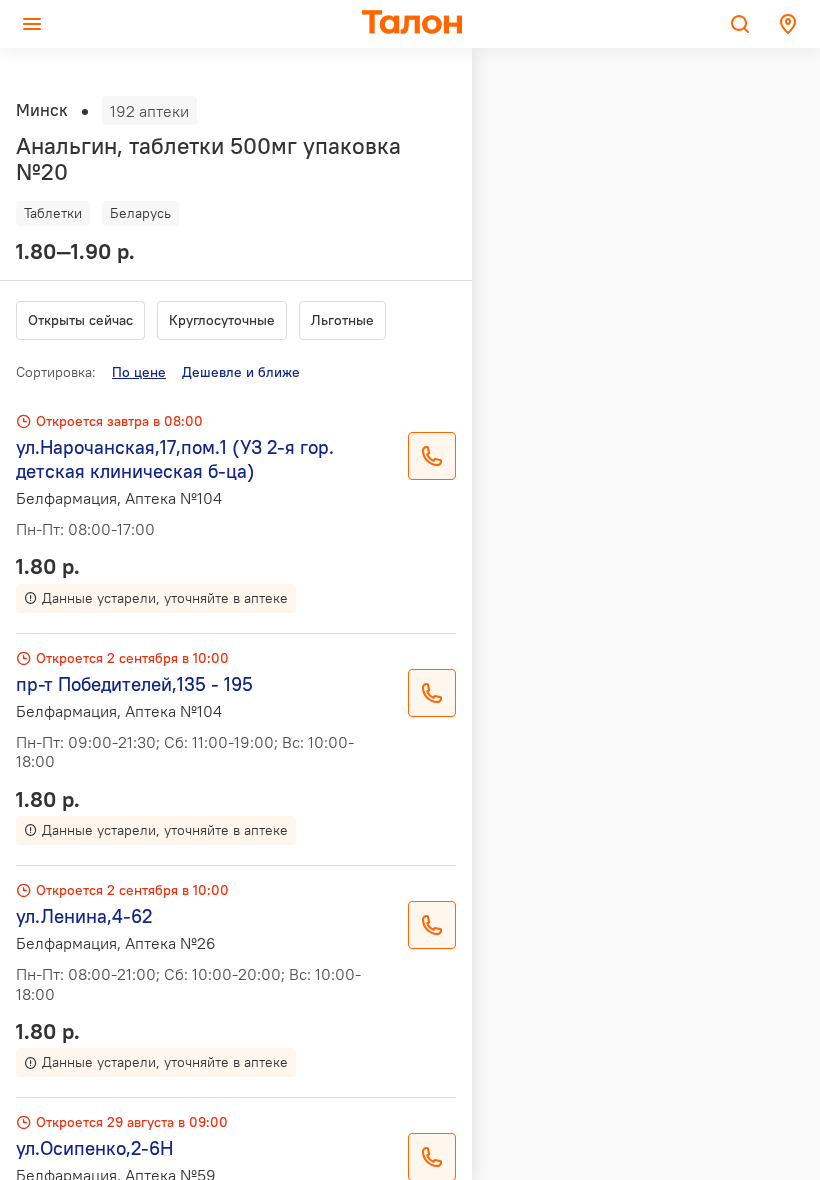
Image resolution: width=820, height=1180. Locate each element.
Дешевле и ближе (241, 372)
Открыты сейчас (80, 320)
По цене (139, 372)
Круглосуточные (222, 320)
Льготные (342, 320)
